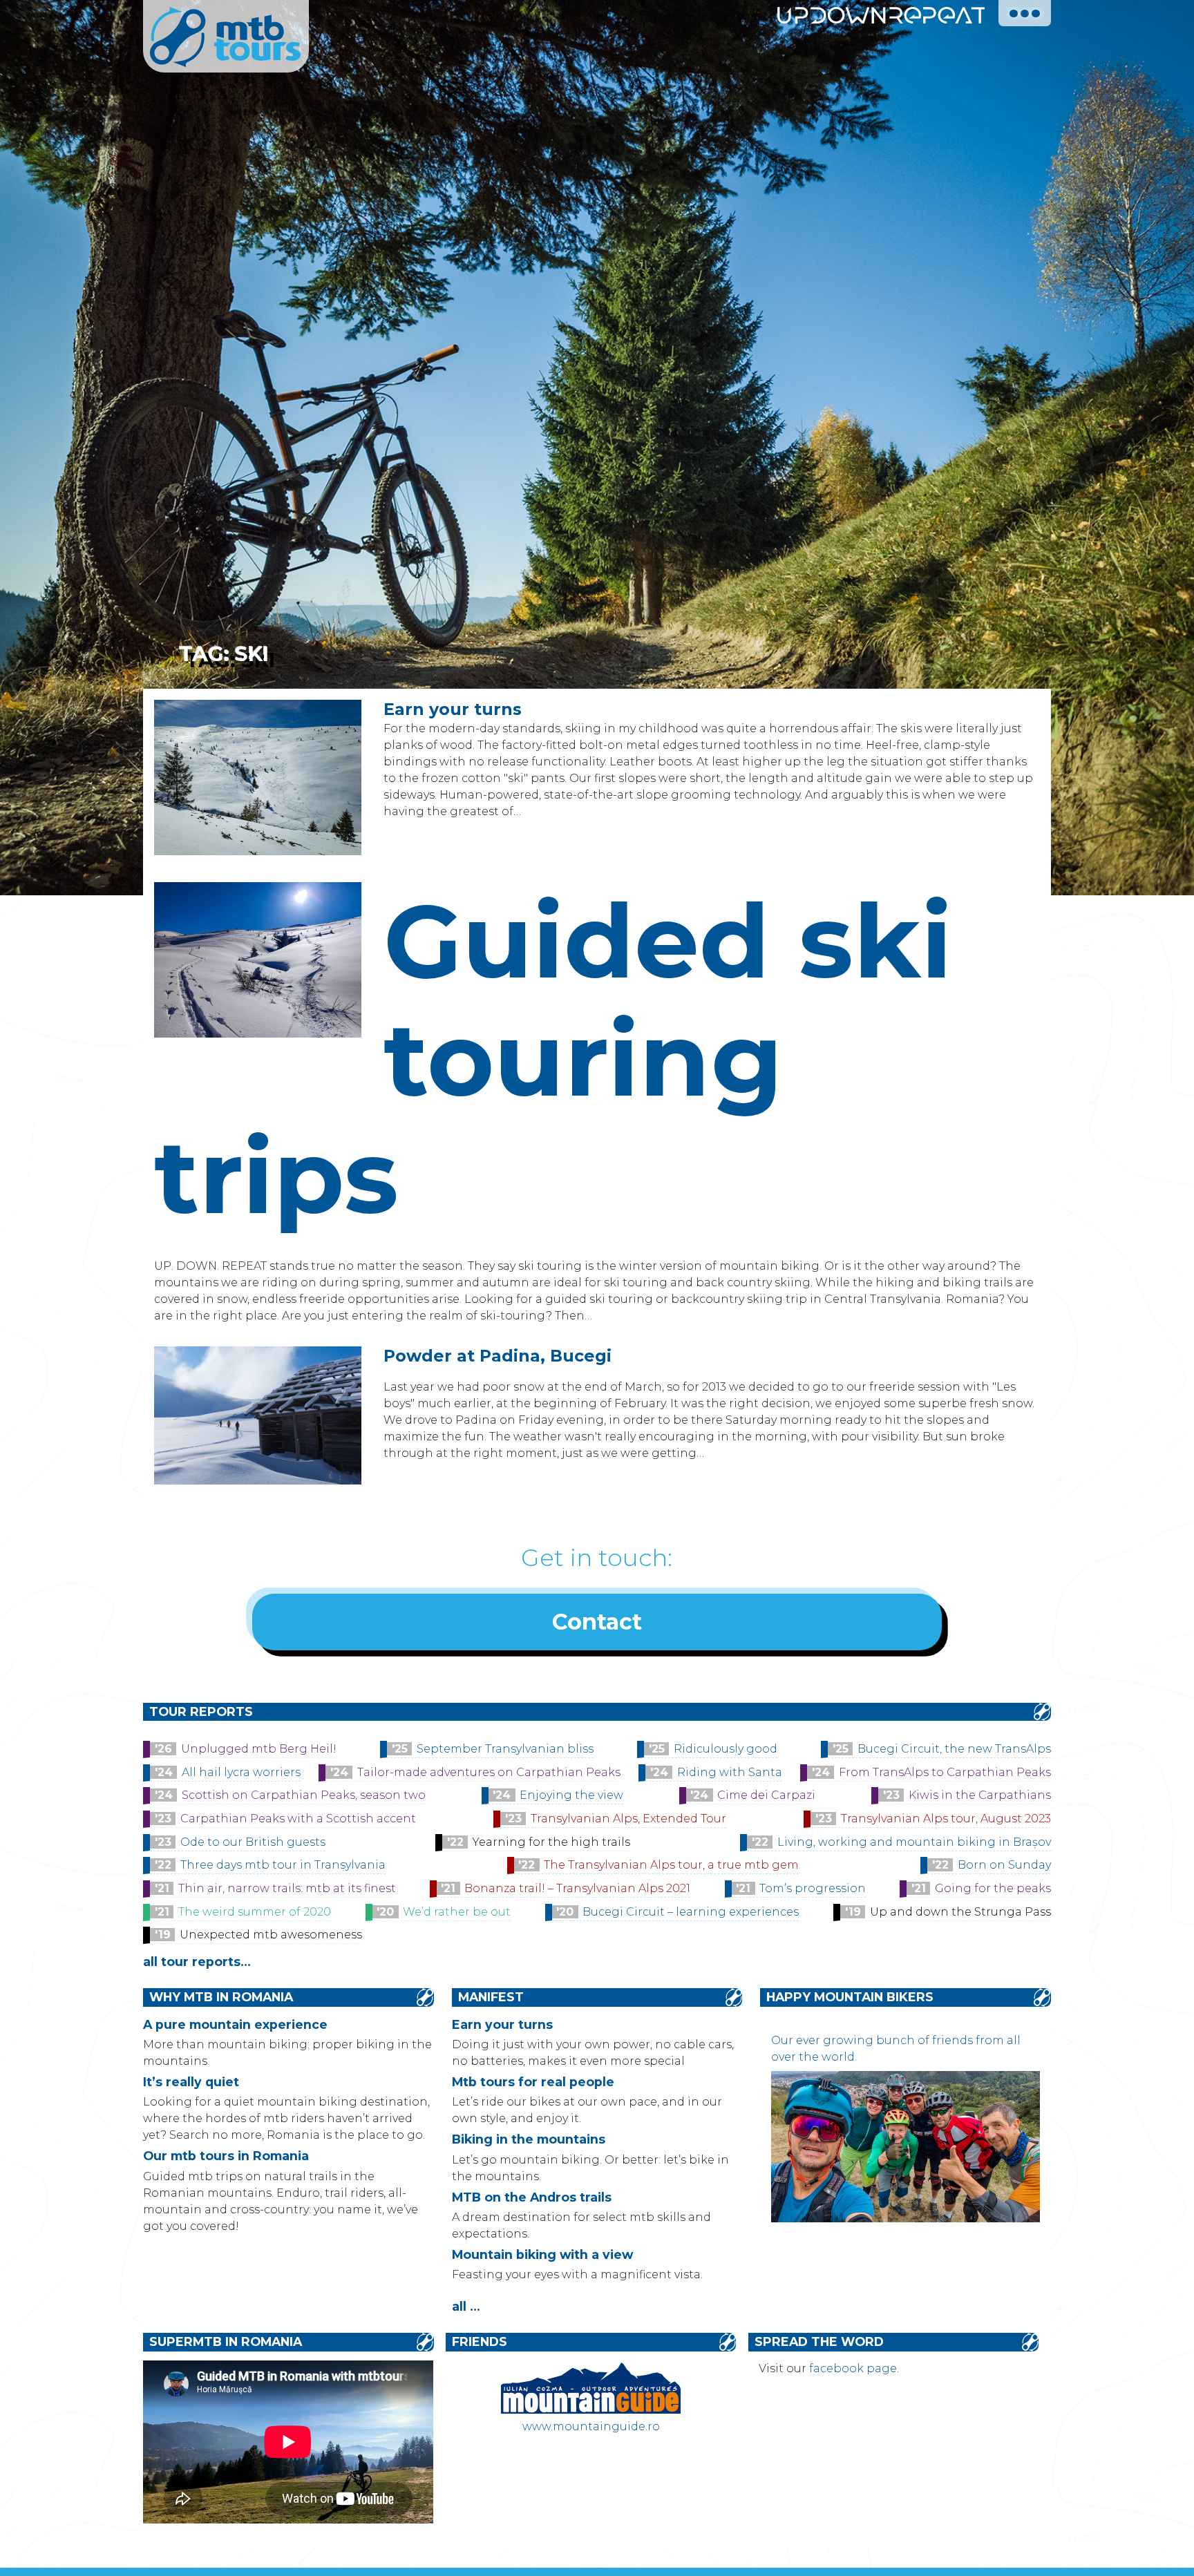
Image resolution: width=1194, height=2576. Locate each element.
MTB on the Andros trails (532, 2197)
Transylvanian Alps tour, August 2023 (946, 1819)
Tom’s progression (813, 1888)
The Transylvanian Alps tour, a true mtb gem (671, 1865)
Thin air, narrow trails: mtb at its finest (287, 1888)
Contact (597, 1622)
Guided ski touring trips (553, 1058)
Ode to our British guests (253, 1842)
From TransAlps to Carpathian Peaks (945, 1772)
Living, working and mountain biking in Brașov (914, 1842)
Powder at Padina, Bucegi (497, 1356)
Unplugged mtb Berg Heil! (259, 1749)
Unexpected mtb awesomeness (271, 1935)
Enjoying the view (571, 1795)
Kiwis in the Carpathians (980, 1795)
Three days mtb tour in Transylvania (283, 1865)
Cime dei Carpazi (766, 1795)
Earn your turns (453, 709)
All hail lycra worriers (241, 1772)
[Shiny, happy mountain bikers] (905, 2219)
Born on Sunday (1004, 1865)
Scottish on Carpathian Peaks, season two (304, 1795)
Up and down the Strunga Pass (960, 1912)
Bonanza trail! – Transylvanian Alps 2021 (577, 1888)
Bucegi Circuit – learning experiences (691, 1912)
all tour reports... (197, 1962)
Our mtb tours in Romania (226, 2156)
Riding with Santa (730, 1772)
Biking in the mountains (529, 2139)
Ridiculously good (726, 1749)
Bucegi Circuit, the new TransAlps (954, 1749)
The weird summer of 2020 (255, 1912)
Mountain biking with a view (542, 2254)
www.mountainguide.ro (591, 2426)
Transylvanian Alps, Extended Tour (628, 1819)
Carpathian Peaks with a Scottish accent (298, 1819)
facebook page (853, 2368)
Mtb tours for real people (533, 2082)
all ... (466, 2306)
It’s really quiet (191, 2082)
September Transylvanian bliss (505, 1749)
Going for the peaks (993, 1888)
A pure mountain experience (235, 2024)
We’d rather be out (457, 1912)
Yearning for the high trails (551, 1842)
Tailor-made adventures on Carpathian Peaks (489, 1772)
